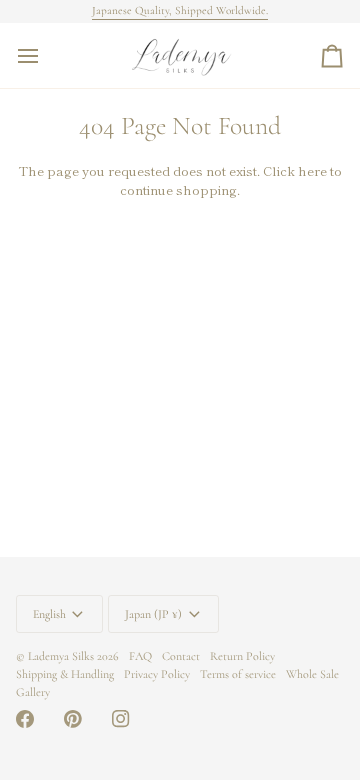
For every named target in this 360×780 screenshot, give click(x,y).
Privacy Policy (157, 674)
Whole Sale (312, 674)
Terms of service (238, 674)
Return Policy (242, 656)
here (312, 170)
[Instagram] (121, 719)
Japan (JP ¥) (153, 614)
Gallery (33, 692)
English (49, 614)
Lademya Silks (61, 656)
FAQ (140, 656)
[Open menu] (46, 55)
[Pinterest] (73, 719)
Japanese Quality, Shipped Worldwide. (180, 10)
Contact (181, 656)
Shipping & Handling (65, 674)
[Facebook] (25, 719)
